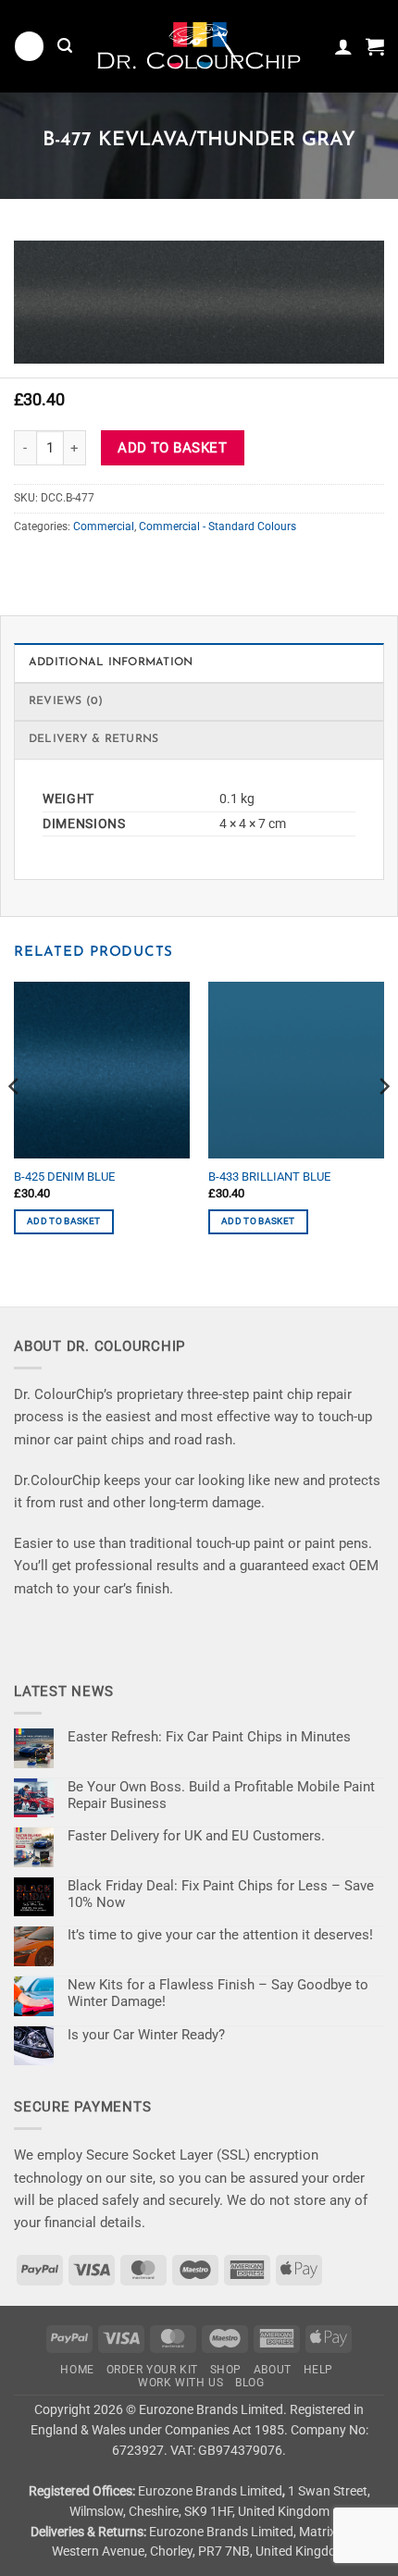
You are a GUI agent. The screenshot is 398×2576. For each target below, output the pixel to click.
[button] (29, 46)
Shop (226, 2370)
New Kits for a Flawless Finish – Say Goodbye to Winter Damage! (218, 1993)
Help (318, 2370)
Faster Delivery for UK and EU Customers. (196, 1836)
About (273, 2370)
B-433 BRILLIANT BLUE (269, 1177)
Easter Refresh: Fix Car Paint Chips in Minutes (209, 1737)
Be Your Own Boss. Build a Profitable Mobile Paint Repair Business (221, 1795)
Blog (249, 2383)
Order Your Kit (152, 2370)
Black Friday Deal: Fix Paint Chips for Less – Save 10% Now (221, 1894)
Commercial (104, 526)
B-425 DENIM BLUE (64, 1177)
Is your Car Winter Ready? (146, 2035)
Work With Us (180, 2383)
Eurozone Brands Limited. (213, 2409)
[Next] (383, 1123)
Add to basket (172, 448)
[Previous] (15, 1123)
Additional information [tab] (111, 663)
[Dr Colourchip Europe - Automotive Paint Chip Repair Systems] (199, 46)
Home (77, 2370)
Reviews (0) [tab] (66, 701)
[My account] (343, 46)
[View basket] (375, 46)
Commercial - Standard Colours (218, 526)
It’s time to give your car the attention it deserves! (220, 1935)
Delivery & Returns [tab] (93, 739)
